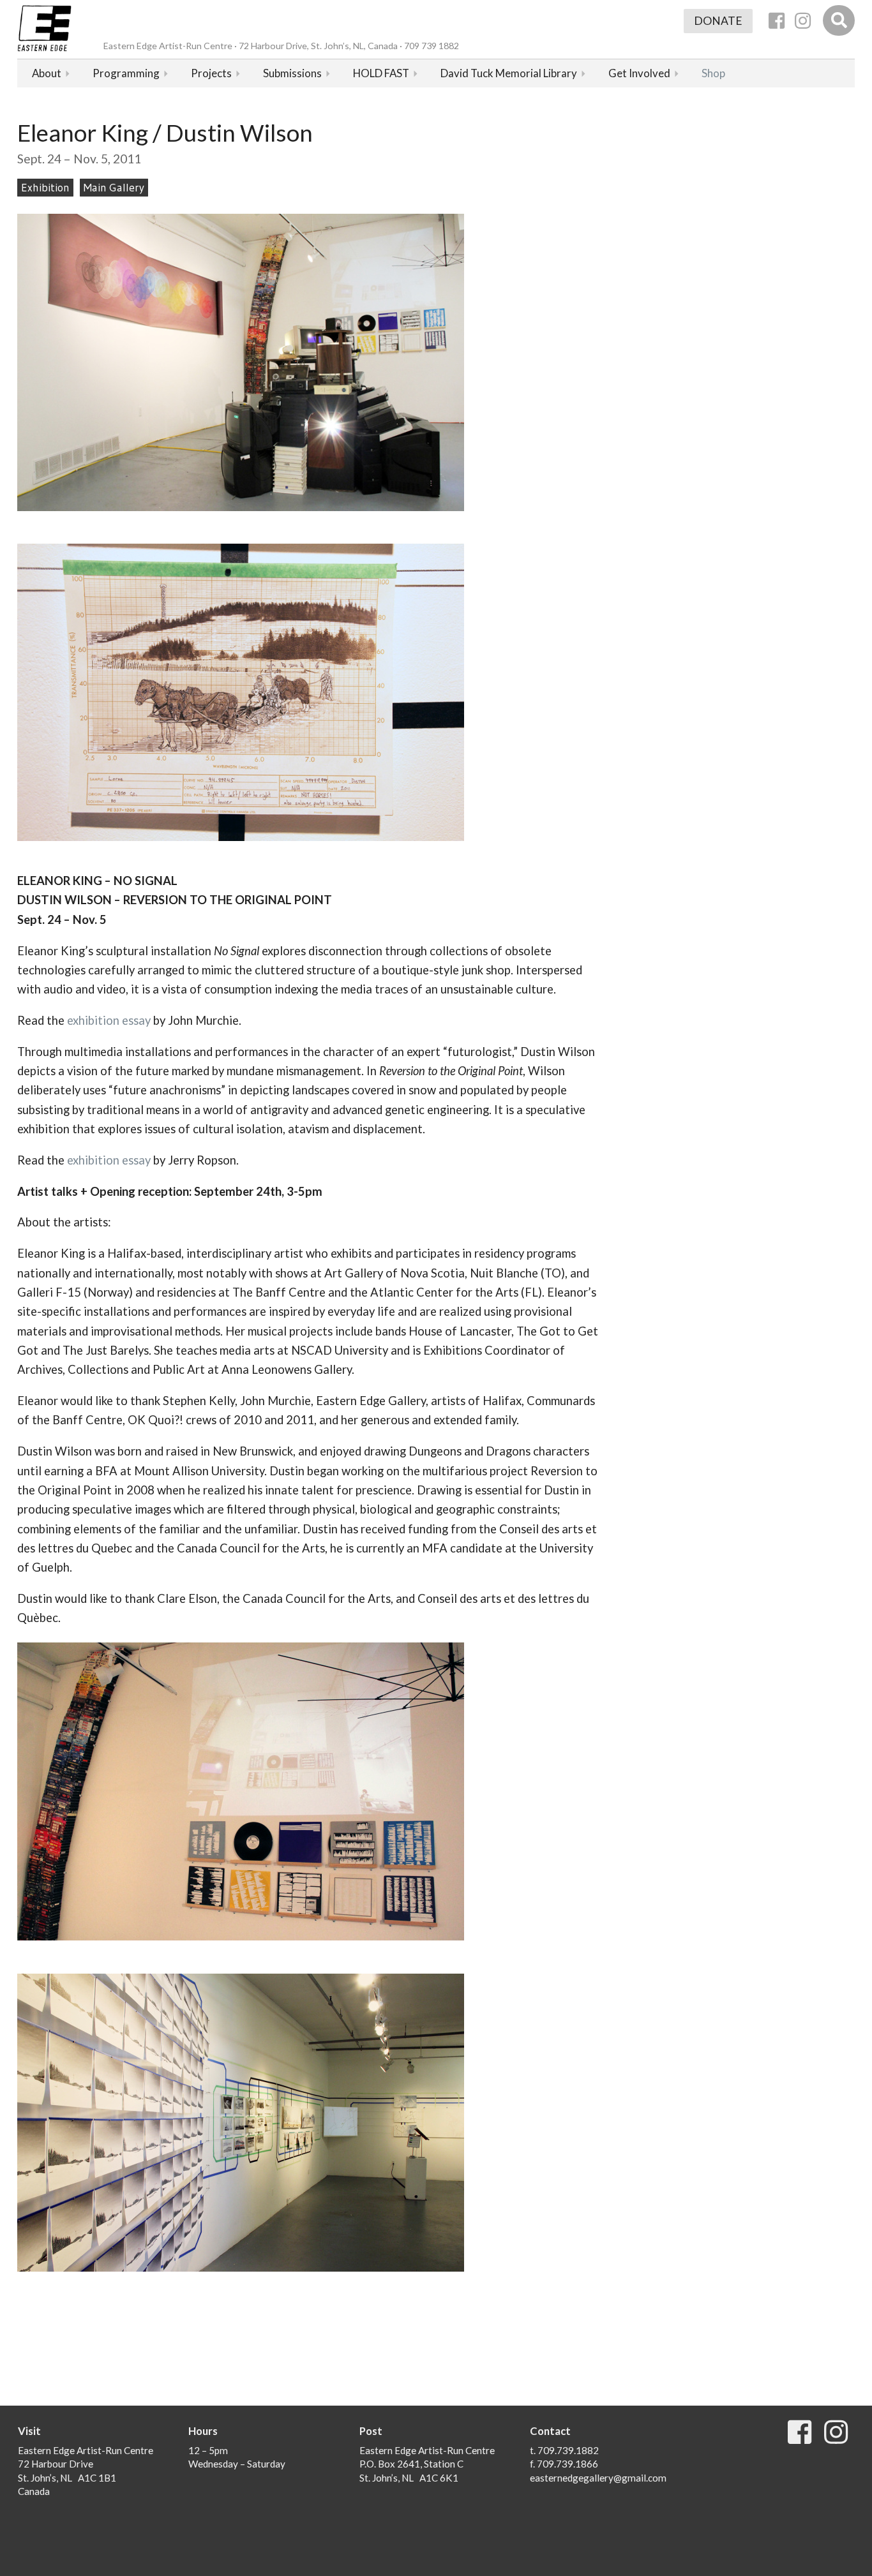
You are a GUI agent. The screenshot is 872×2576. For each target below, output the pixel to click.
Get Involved (639, 73)
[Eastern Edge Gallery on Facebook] (777, 21)
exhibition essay (109, 1020)
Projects (211, 73)
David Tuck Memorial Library (509, 73)
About (47, 73)
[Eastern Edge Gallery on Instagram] (803, 21)
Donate (718, 21)
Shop (713, 73)
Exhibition (45, 188)
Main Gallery (114, 188)
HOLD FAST (381, 73)
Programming (126, 73)
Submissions (292, 73)
